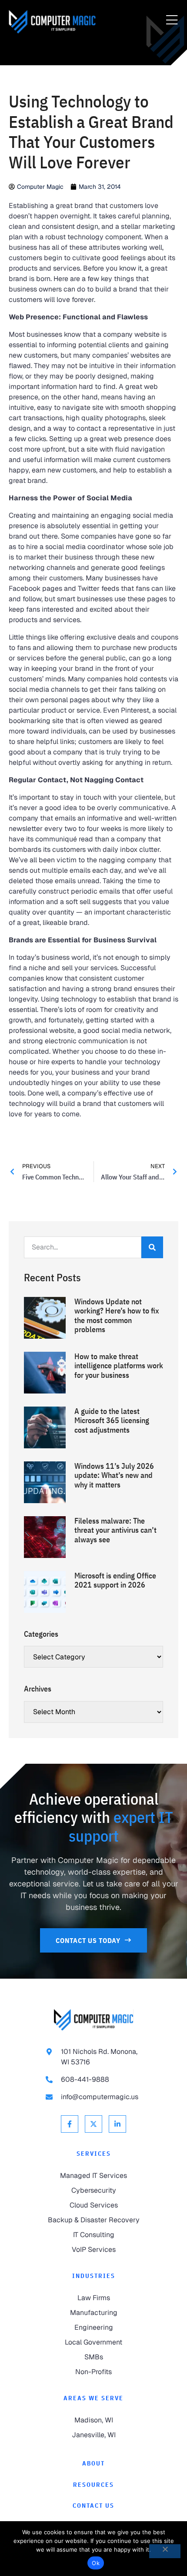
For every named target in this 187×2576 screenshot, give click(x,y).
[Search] (152, 1247)
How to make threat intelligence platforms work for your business (119, 1366)
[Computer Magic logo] (93, 2020)
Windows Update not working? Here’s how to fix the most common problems (117, 1316)
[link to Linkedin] (117, 2124)
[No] (165, 2551)
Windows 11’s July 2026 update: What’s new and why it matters (114, 1475)
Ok (96, 2563)
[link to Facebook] (70, 2124)
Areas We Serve (93, 2398)
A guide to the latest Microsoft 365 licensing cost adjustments (112, 1420)
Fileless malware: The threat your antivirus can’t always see (115, 1530)
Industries (94, 2276)
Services (94, 2154)
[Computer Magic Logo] (52, 22)
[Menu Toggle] (172, 20)
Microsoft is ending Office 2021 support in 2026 (115, 1580)
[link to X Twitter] (93, 2124)
